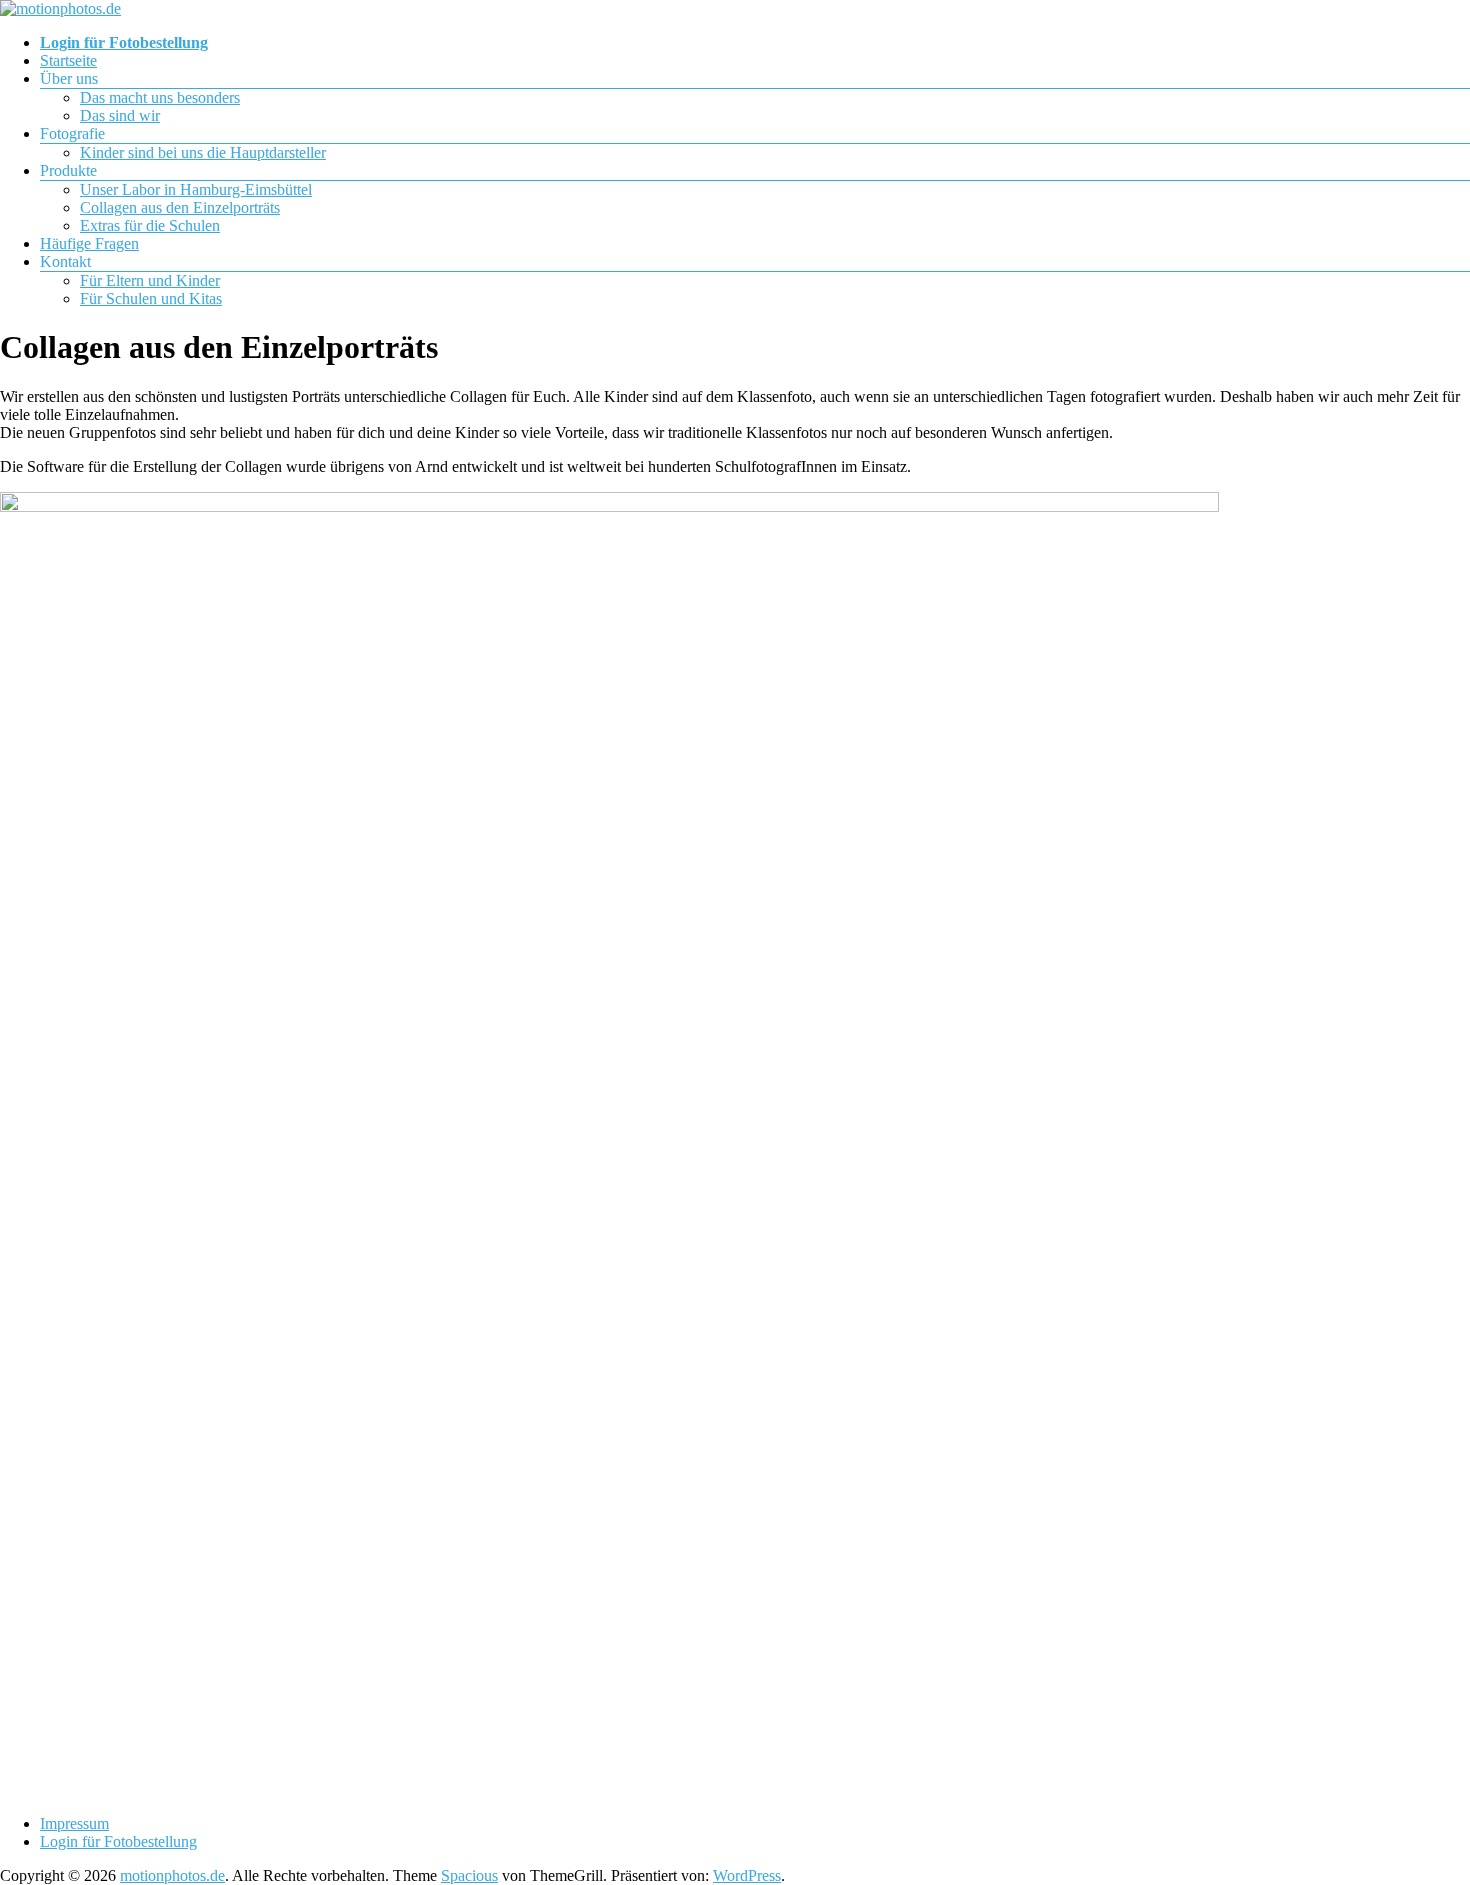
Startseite (68, 60)
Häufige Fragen (89, 243)
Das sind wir (120, 115)
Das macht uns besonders (160, 97)
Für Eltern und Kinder (150, 280)
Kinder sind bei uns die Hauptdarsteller (203, 152)
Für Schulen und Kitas (151, 298)
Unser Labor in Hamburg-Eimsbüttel (196, 189)
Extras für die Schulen (150, 225)
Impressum (74, 1823)
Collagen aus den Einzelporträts (180, 207)
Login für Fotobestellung (118, 1841)
